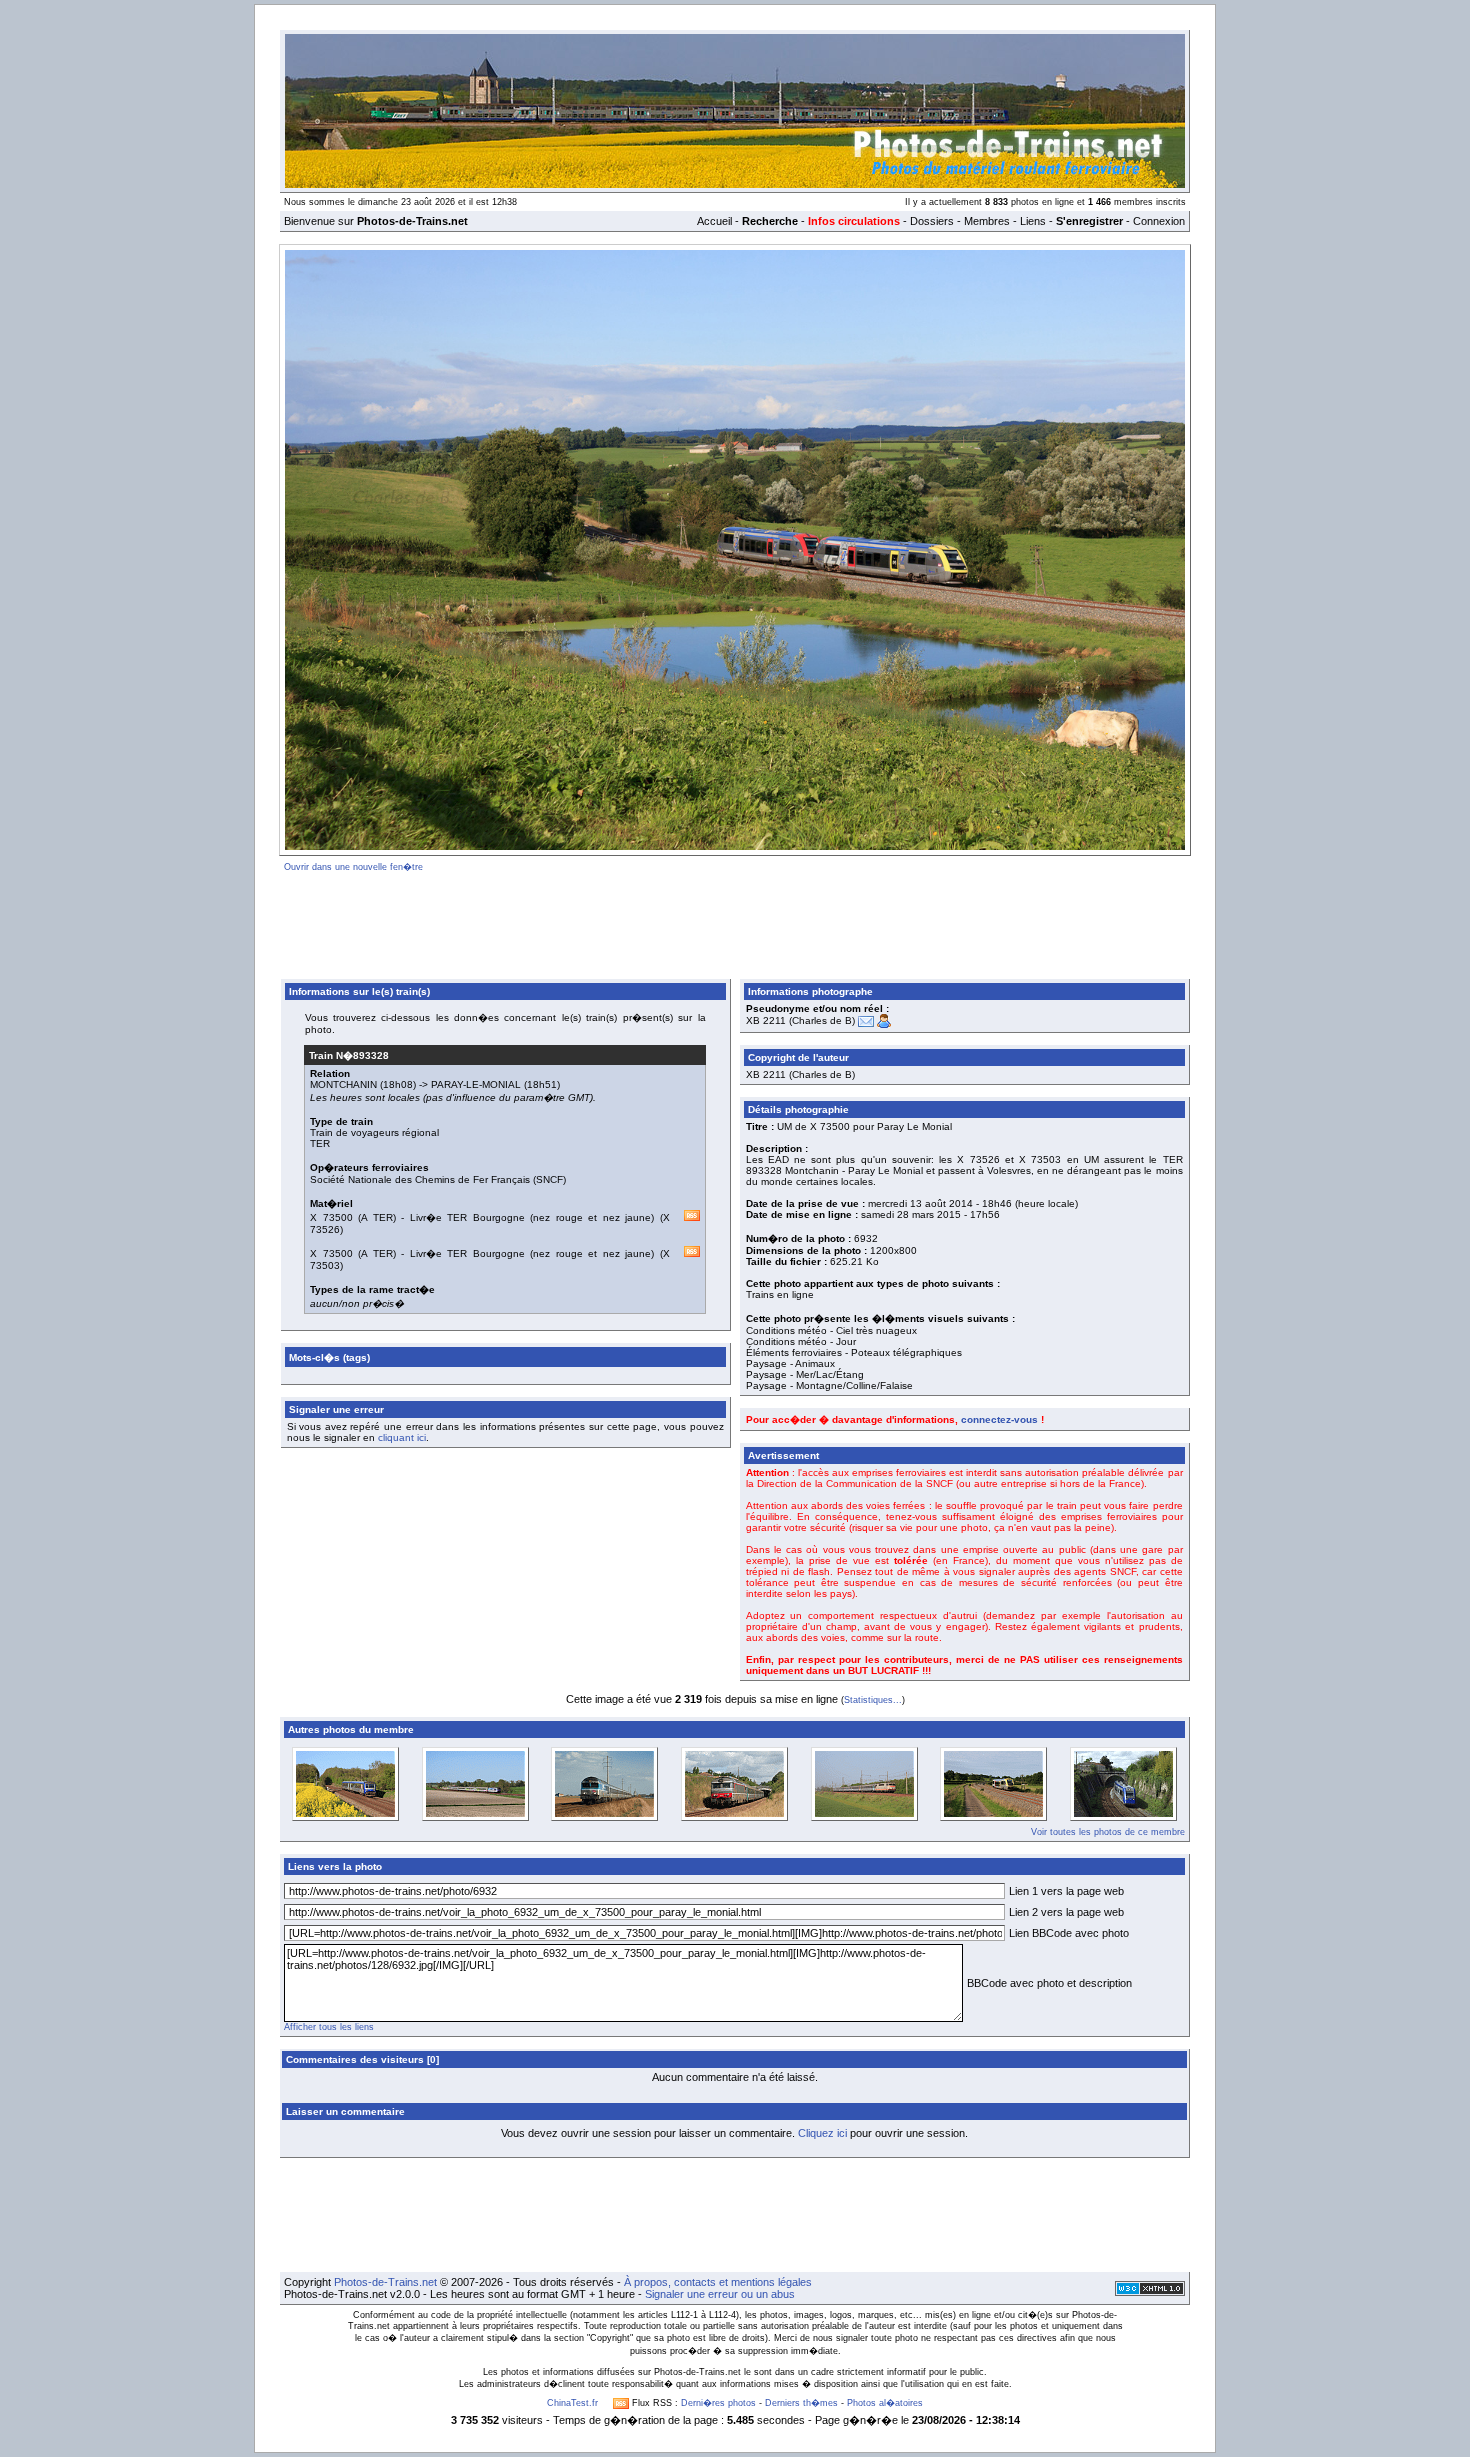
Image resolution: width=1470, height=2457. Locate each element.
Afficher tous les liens (329, 2027)
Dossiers (932, 221)
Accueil (714, 221)
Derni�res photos (718, 2403)
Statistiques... (873, 1700)
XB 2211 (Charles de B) (800, 1020)
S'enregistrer (1089, 221)
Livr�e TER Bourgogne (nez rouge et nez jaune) (532, 1217)
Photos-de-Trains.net (385, 2282)
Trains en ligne (780, 1294)
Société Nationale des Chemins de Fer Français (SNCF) (438, 1179)
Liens (1033, 221)
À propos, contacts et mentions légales (718, 2282)
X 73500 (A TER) (353, 1217)
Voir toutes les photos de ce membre (1108, 1832)
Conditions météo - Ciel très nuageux (831, 1330)
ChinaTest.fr (572, 2403)
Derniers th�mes (801, 2403)
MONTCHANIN (343, 1084)
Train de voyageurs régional (374, 1132)
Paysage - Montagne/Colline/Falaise (829, 1385)
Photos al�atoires (885, 2403)
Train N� (349, 1055)
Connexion (1159, 221)
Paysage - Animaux (790, 1363)
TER (320, 1143)
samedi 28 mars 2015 (911, 1214)
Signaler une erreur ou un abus (720, 2294)
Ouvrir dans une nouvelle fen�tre (353, 867)
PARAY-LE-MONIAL (476, 1084)
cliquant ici (402, 1437)
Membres (987, 221)
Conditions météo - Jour (801, 1341)
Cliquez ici (822, 2133)
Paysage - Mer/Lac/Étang (805, 1374)
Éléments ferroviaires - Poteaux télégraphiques (854, 1352)
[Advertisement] (735, 922)
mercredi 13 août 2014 (920, 1203)
